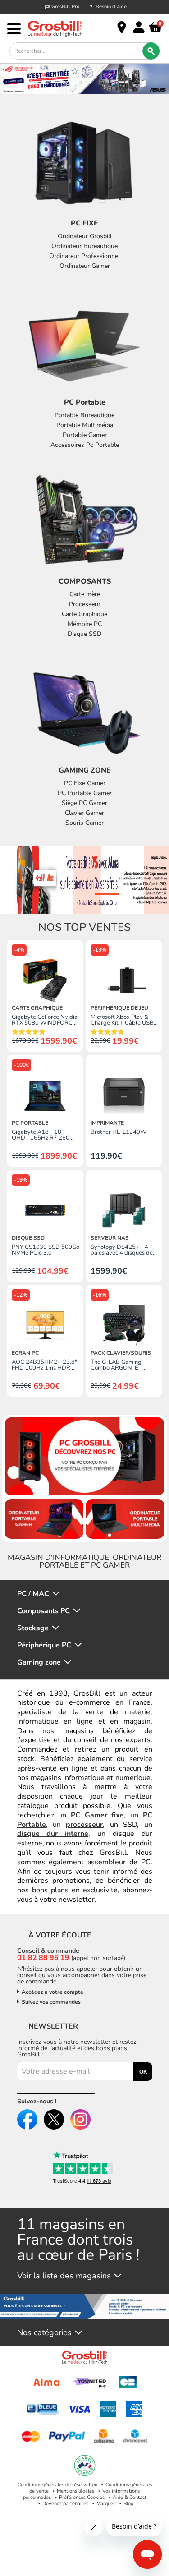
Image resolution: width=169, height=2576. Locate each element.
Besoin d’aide (111, 7)
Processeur (85, 604)
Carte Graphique (84, 614)
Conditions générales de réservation (57, 2485)
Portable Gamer (85, 435)
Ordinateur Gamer (85, 266)
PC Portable (85, 402)
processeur (84, 1825)
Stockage (33, 1628)
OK (143, 2072)
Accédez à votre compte (53, 1992)
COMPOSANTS (85, 581)
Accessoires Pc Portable (85, 445)
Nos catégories (44, 2333)
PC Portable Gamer (85, 793)
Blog (128, 2504)
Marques (106, 2504)
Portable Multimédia (85, 425)
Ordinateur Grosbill (85, 236)
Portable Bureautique (84, 415)
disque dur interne (53, 1834)
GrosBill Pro (65, 7)
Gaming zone (39, 1663)
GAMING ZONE (85, 770)
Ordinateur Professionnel (84, 256)
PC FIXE (84, 223)
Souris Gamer (84, 823)
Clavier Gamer (84, 813)
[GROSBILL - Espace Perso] (139, 28)
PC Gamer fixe (97, 1815)
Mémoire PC (85, 624)
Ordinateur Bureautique (84, 246)
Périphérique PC (44, 1645)
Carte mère (85, 594)
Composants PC (43, 1611)
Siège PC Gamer (84, 803)
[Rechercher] (151, 51)
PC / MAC (33, 1594)
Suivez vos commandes (51, 2002)
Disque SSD (84, 634)
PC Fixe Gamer (85, 783)
